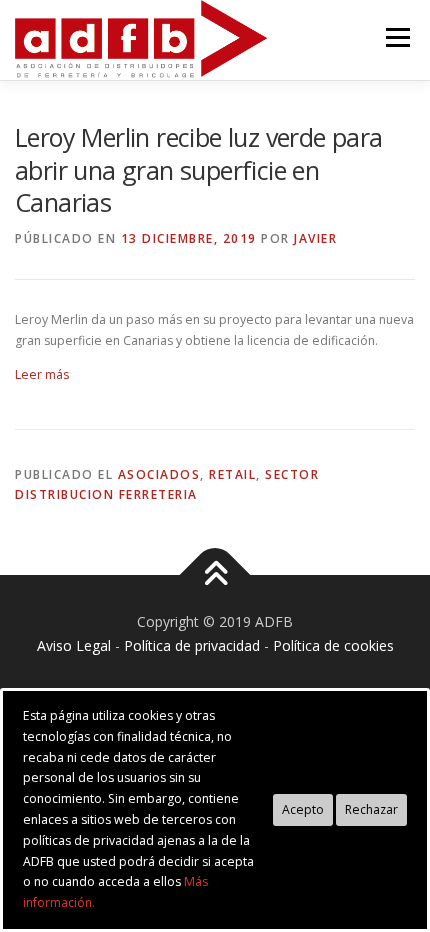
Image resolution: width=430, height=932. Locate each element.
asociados (159, 474)
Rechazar (371, 809)
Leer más (42, 374)
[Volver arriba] (215, 575)
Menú (396, 37)
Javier (315, 238)
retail (232, 474)
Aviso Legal (74, 645)
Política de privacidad (192, 645)
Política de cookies (333, 645)
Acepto (303, 809)
